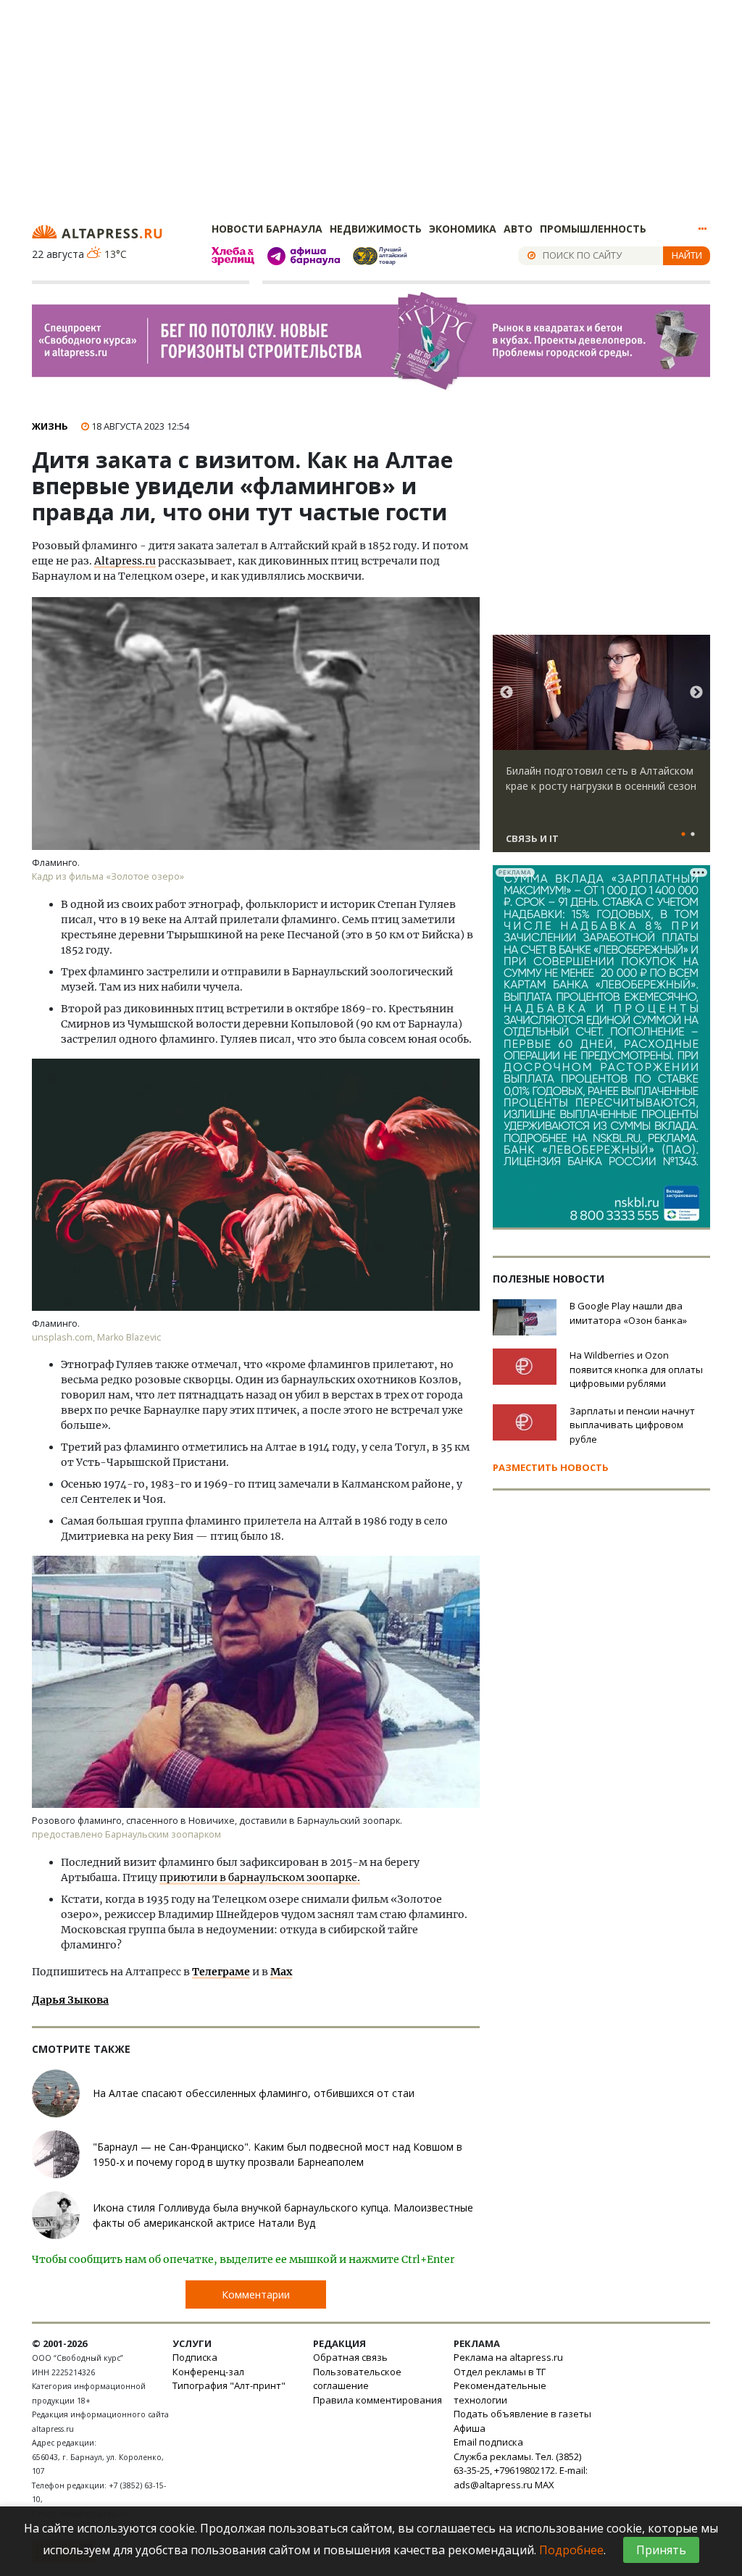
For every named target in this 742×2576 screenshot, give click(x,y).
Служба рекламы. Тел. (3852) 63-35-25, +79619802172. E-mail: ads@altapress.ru (521, 2471)
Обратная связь (350, 2357)
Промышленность (593, 229)
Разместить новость (551, 1467)
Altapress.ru (125, 561)
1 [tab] (683, 835)
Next (696, 693)
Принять (661, 2550)
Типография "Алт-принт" (229, 2385)
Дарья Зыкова (70, 2000)
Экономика (463, 229)
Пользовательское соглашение (357, 2379)
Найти (687, 255)
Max (281, 1972)
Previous (507, 693)
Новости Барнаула (267, 229)
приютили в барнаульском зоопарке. (260, 1877)
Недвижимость (376, 229)
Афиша (470, 2428)
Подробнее (571, 2550)
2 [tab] (693, 835)
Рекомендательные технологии (500, 2393)
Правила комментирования (378, 2400)
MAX (545, 2485)
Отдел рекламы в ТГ (500, 2372)
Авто (518, 229)
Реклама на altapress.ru (508, 2357)
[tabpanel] (601, 750)
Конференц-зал (208, 2372)
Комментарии (256, 2294)
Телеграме (221, 1972)
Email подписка (488, 2442)
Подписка (195, 2357)
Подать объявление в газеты (522, 2414)
